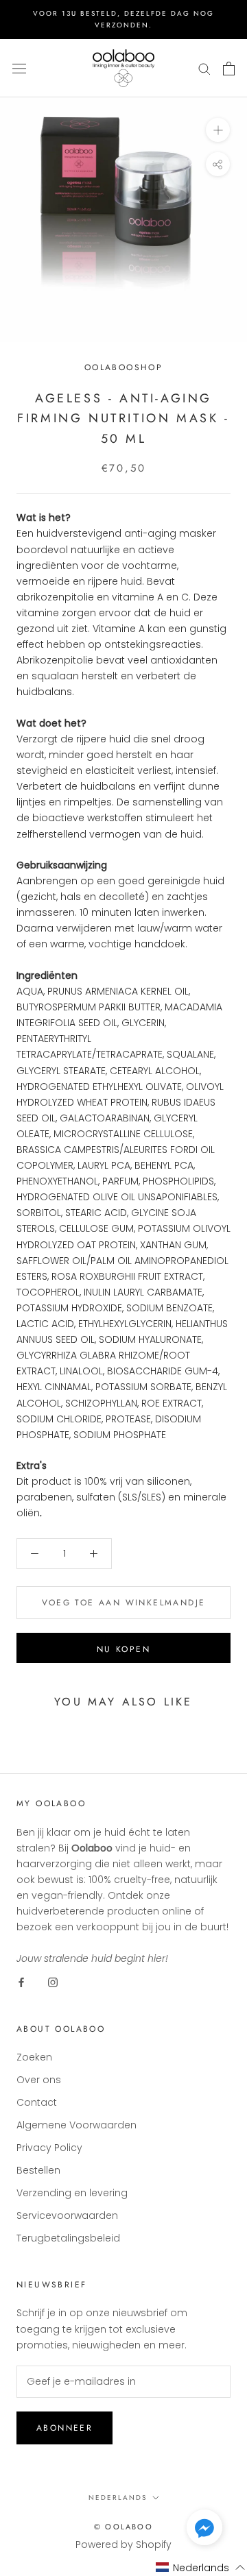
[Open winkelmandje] (229, 69)
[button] (204, 2530)
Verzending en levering (72, 2193)
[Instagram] (53, 1982)
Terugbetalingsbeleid (68, 2238)
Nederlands (118, 2498)
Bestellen (38, 2170)
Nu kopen (123, 1649)
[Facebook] (21, 1982)
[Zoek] (204, 68)
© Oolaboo (123, 2527)
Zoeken (34, 2057)
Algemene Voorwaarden (77, 2125)
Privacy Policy (49, 2148)
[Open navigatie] (19, 68)
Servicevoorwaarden (67, 2215)
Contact (37, 2102)
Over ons (39, 2080)
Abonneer (64, 2428)
